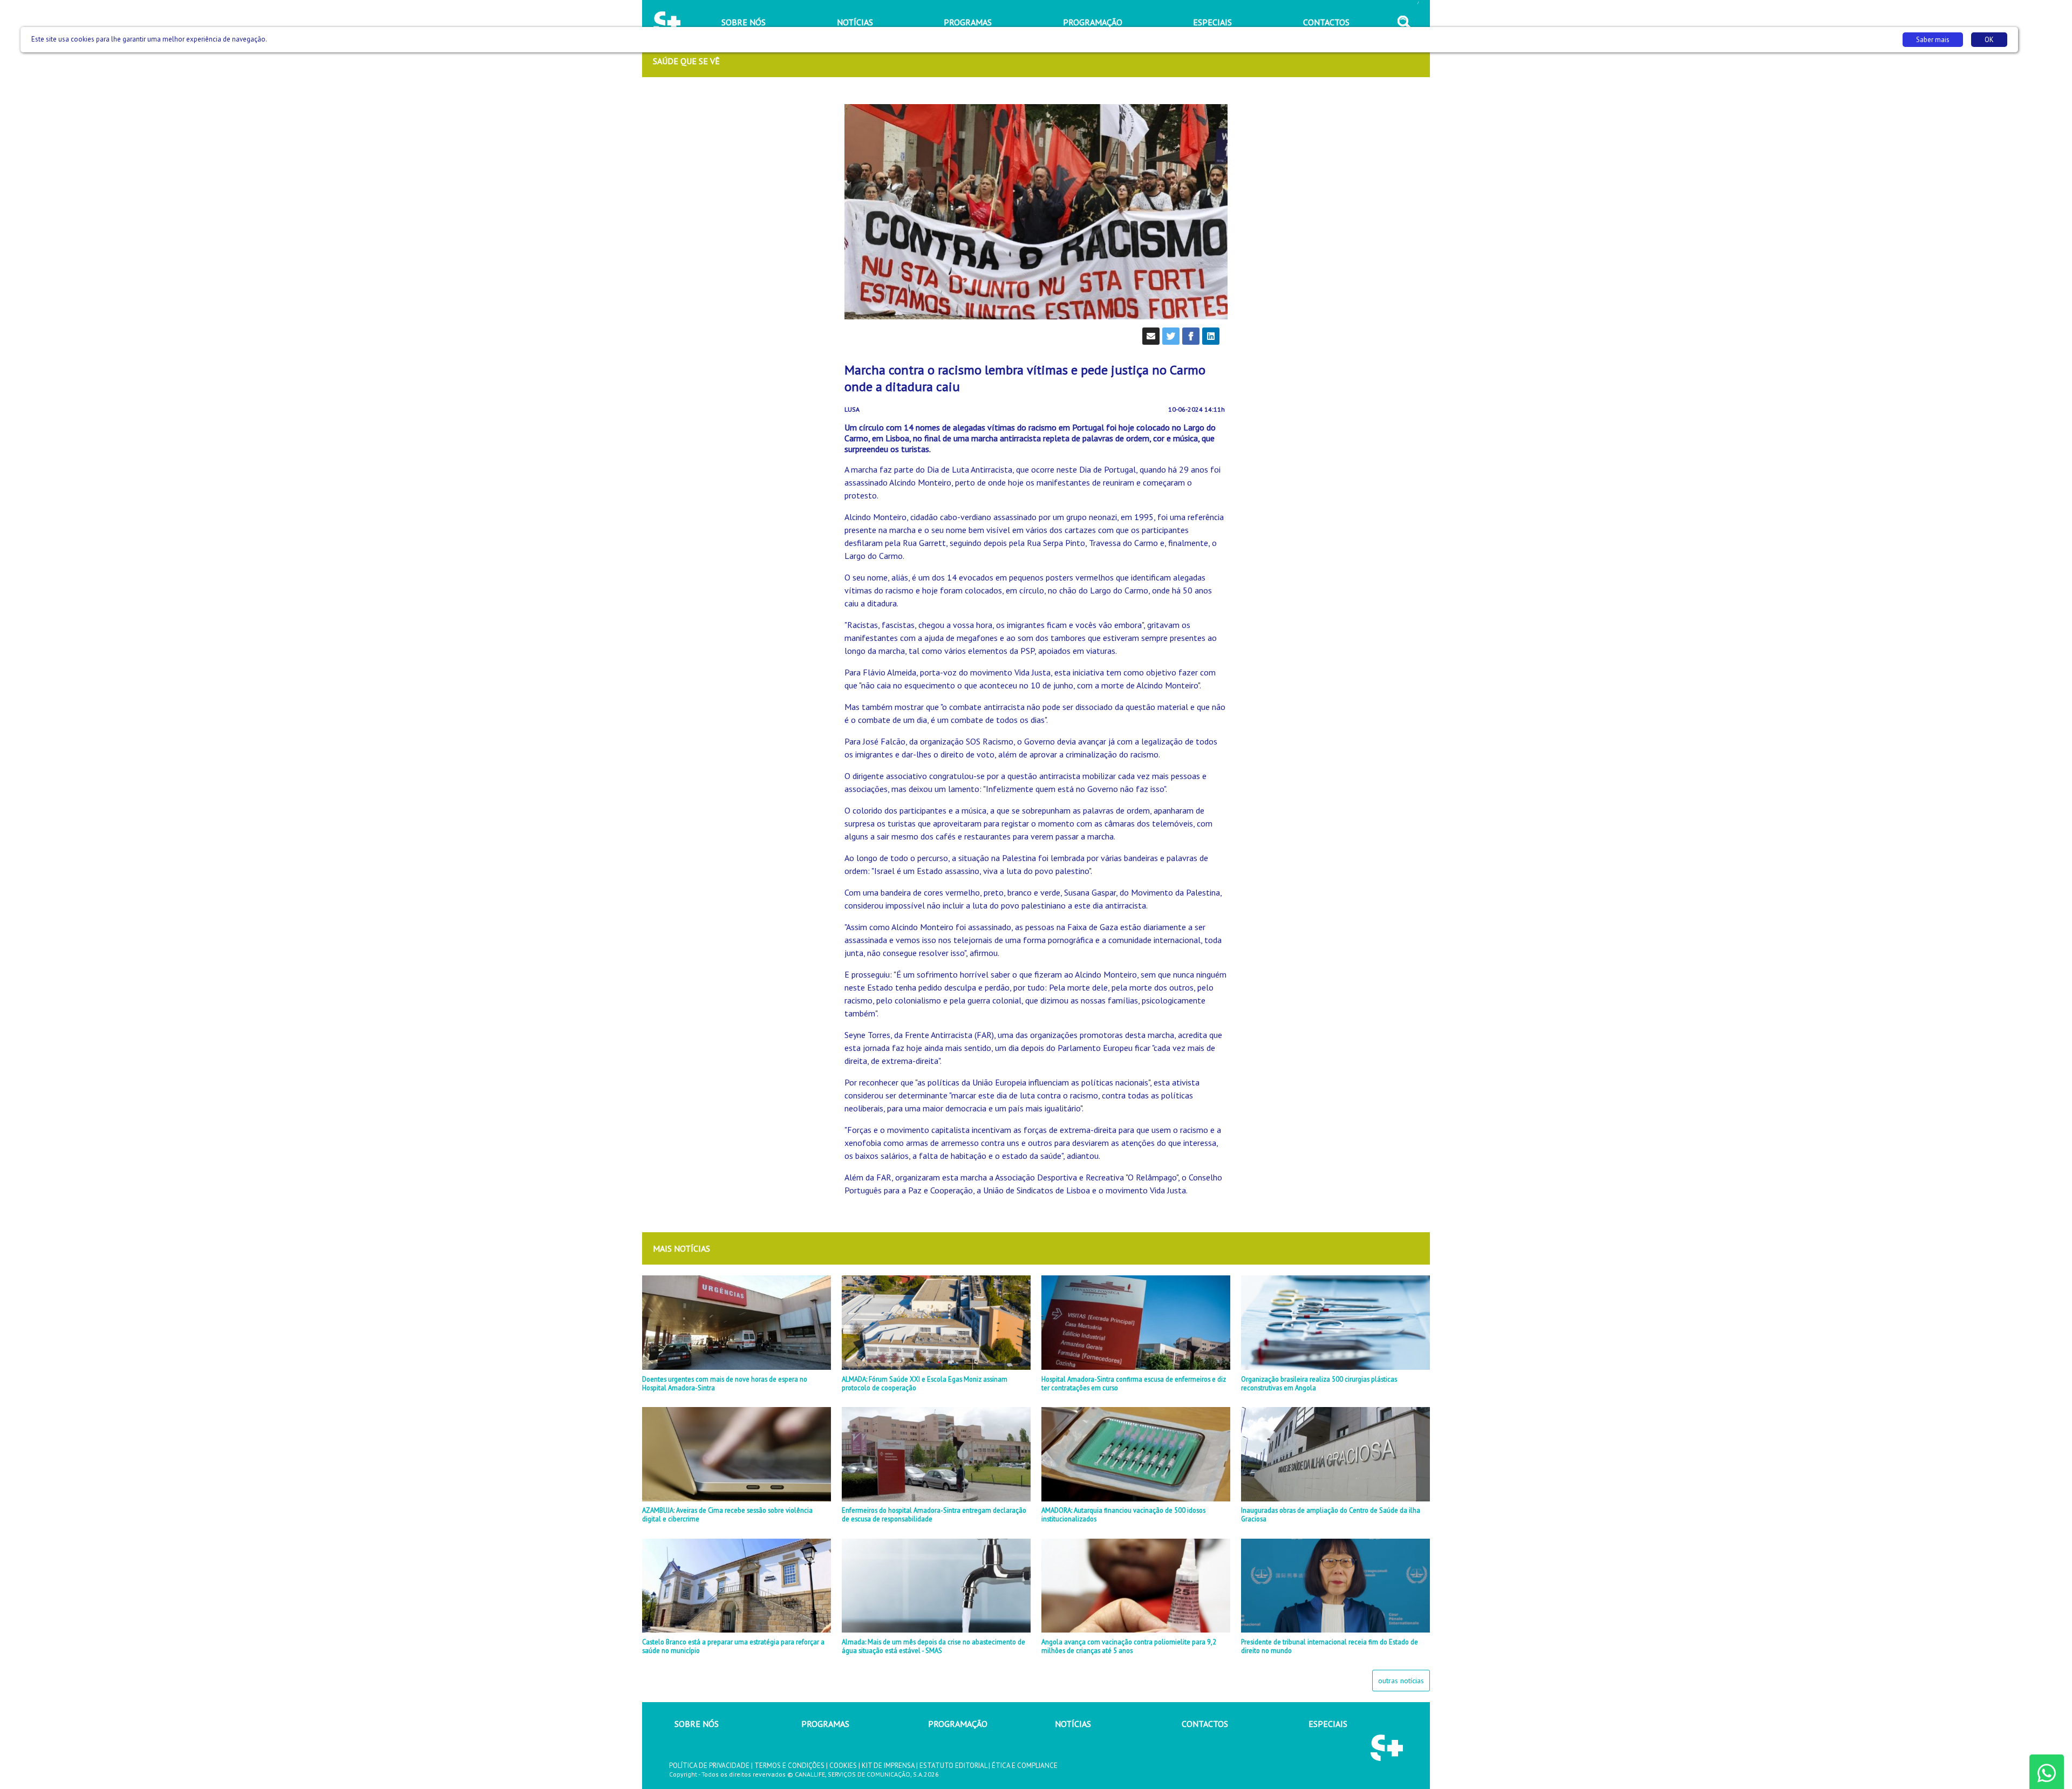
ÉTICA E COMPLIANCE (1025, 1766)
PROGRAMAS (825, 1724)
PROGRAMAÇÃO (958, 1724)
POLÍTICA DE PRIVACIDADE (709, 1766)
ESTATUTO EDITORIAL (953, 1766)
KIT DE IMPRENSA (888, 1766)
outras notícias (1401, 1681)
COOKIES (843, 1766)
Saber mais (1933, 40)
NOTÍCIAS (1073, 1724)
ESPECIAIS (1328, 1724)
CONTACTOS (1205, 1724)
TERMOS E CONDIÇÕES (789, 1766)
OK (1989, 40)
